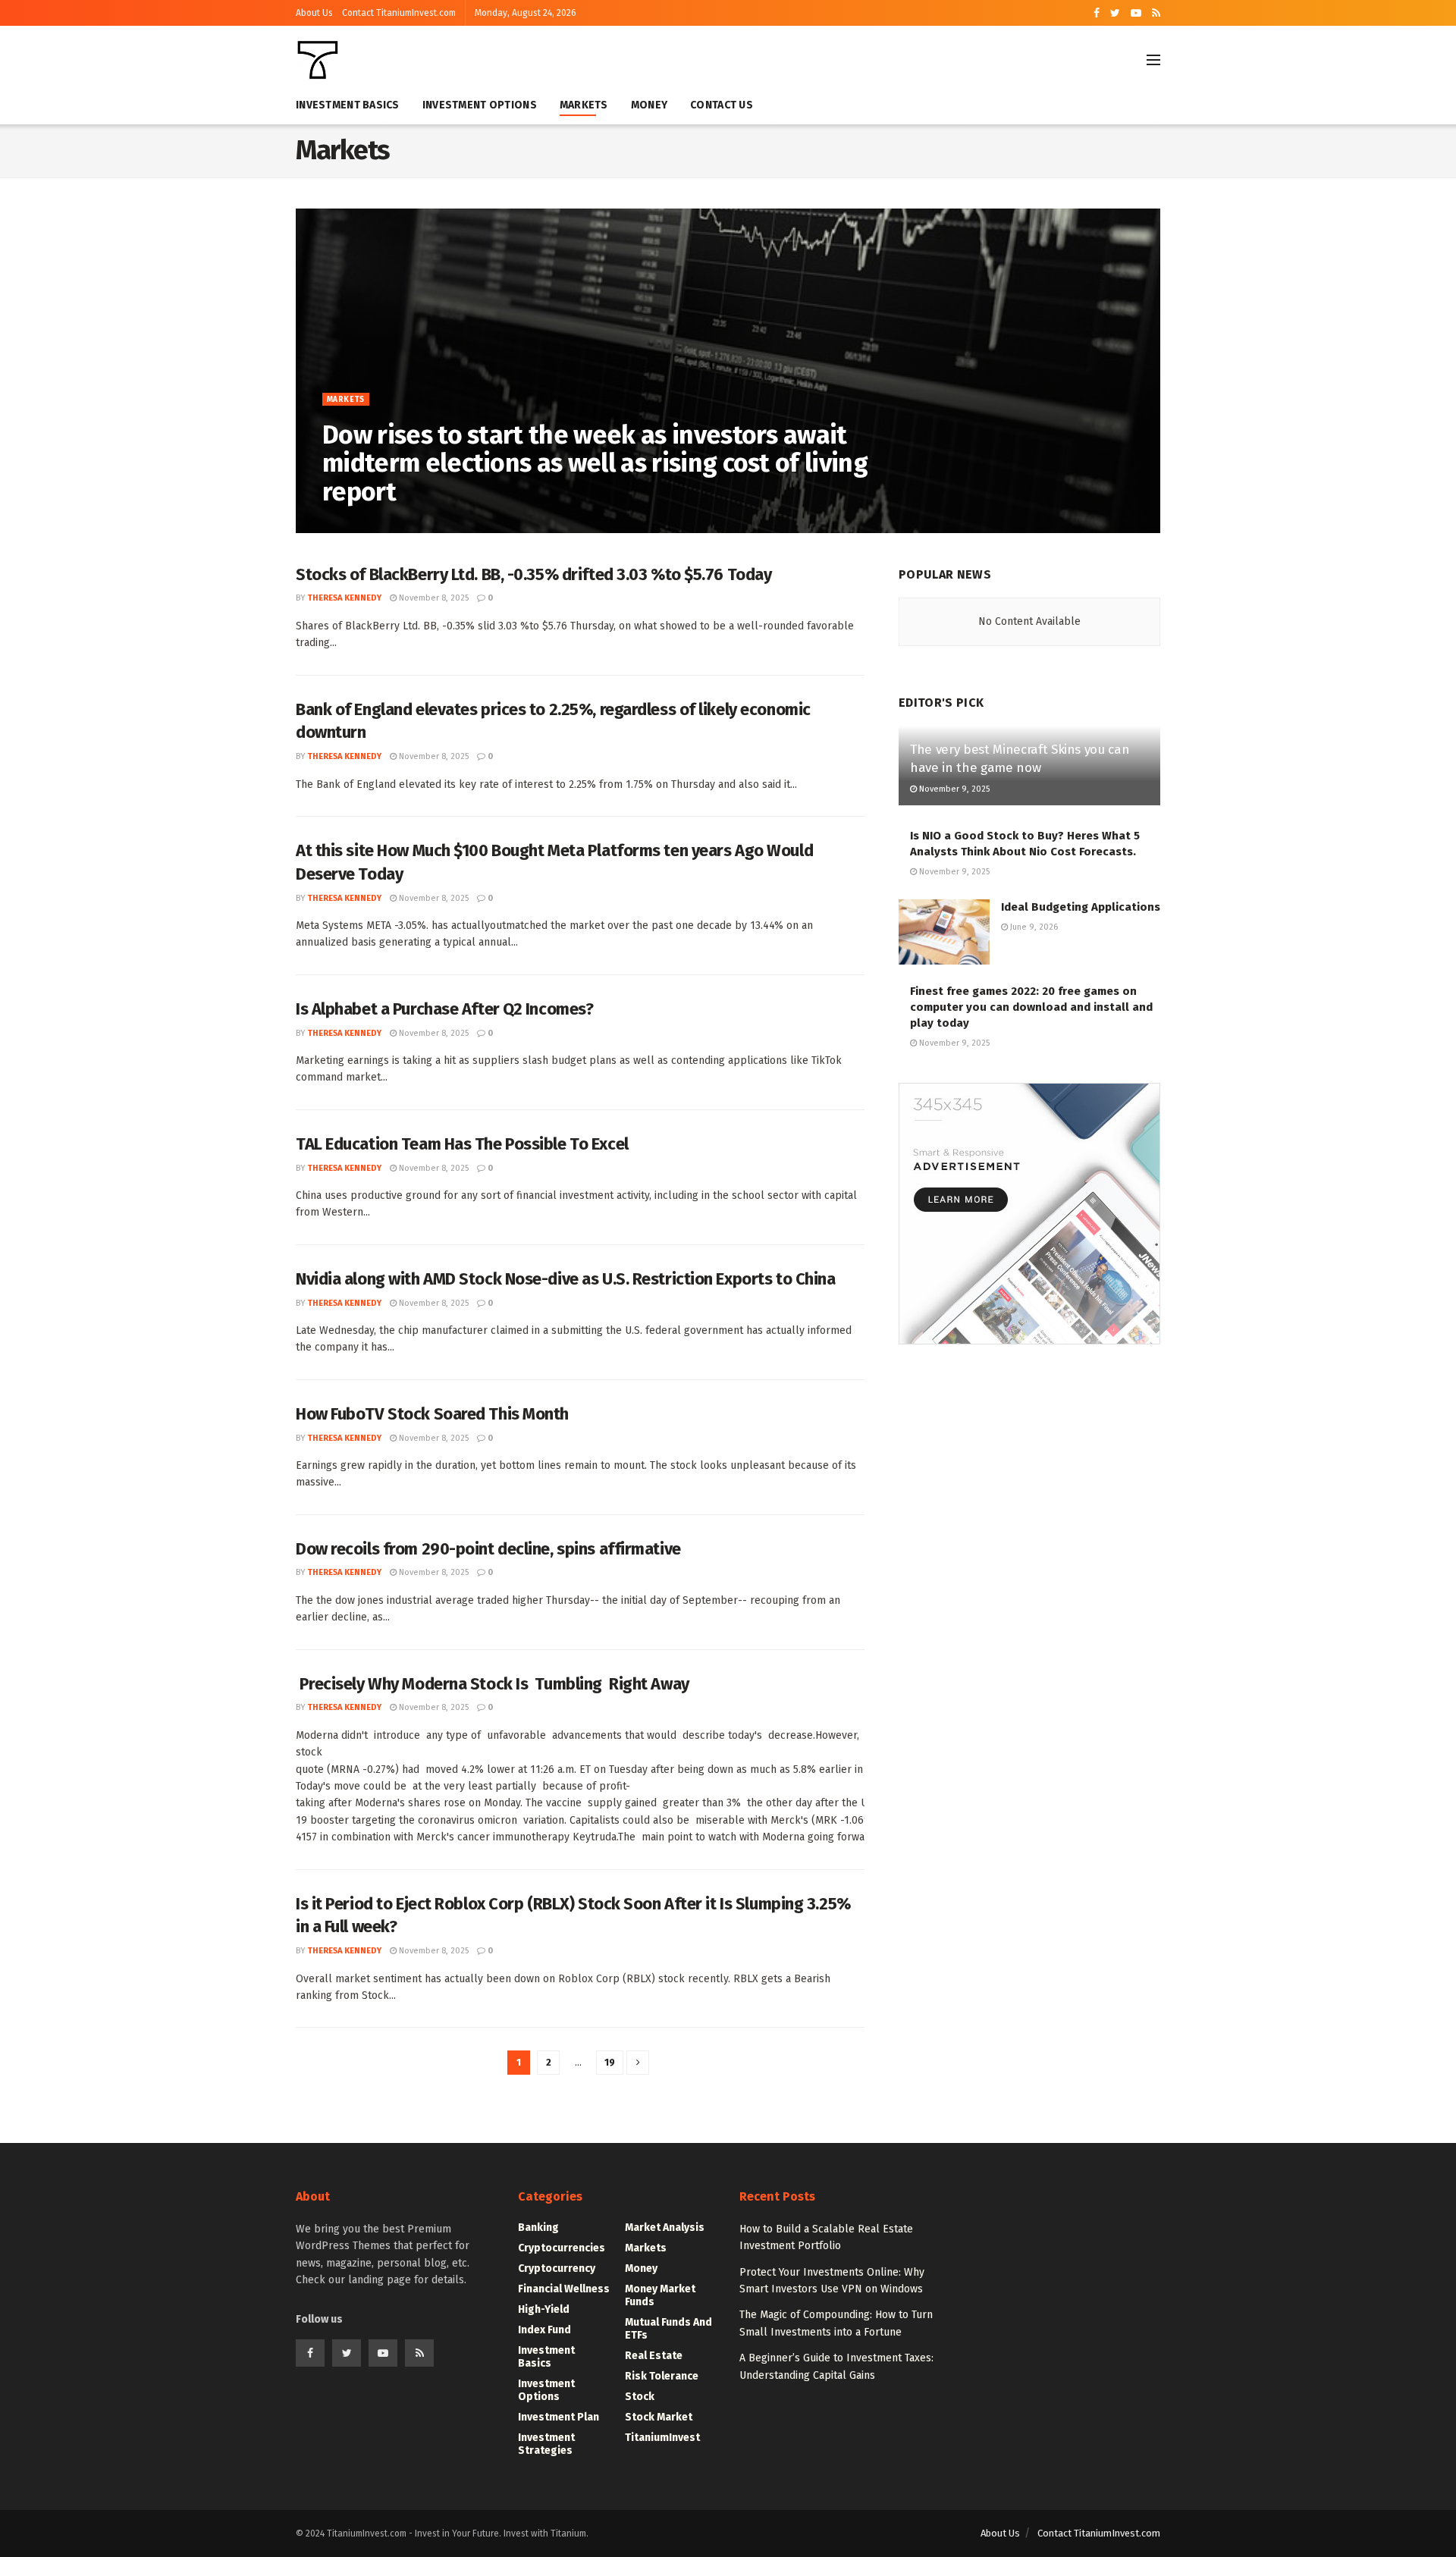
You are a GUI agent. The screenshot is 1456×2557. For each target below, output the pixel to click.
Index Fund (544, 2330)
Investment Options (480, 105)
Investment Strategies (546, 2444)
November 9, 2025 (953, 789)
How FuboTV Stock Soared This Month (432, 1414)
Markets (584, 105)
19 (610, 2062)
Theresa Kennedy (371, 524)
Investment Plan (559, 2417)
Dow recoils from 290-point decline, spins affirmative (488, 1549)
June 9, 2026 (1033, 927)
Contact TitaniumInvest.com (399, 13)
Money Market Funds (660, 2295)
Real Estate (654, 2356)
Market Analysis (665, 2228)
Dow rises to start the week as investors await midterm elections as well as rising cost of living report (595, 463)
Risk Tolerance (662, 2376)
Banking (538, 2228)
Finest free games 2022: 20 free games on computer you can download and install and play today (1031, 1007)
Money (649, 105)
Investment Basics (348, 105)
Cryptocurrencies (562, 2248)
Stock (640, 2397)
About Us (314, 13)
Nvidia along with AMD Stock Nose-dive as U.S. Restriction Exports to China (565, 1279)
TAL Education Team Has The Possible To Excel (462, 1144)
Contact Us (722, 105)
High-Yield (544, 2309)
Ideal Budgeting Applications (1081, 907)
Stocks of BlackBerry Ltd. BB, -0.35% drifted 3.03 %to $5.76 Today (533, 574)
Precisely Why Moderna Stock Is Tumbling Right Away (493, 1684)
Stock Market (659, 2417)
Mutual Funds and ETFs (668, 2329)
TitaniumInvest (662, 2438)
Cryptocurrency (557, 2268)
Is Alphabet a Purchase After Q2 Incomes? (444, 1009)
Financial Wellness (564, 2289)
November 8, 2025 (459, 524)
